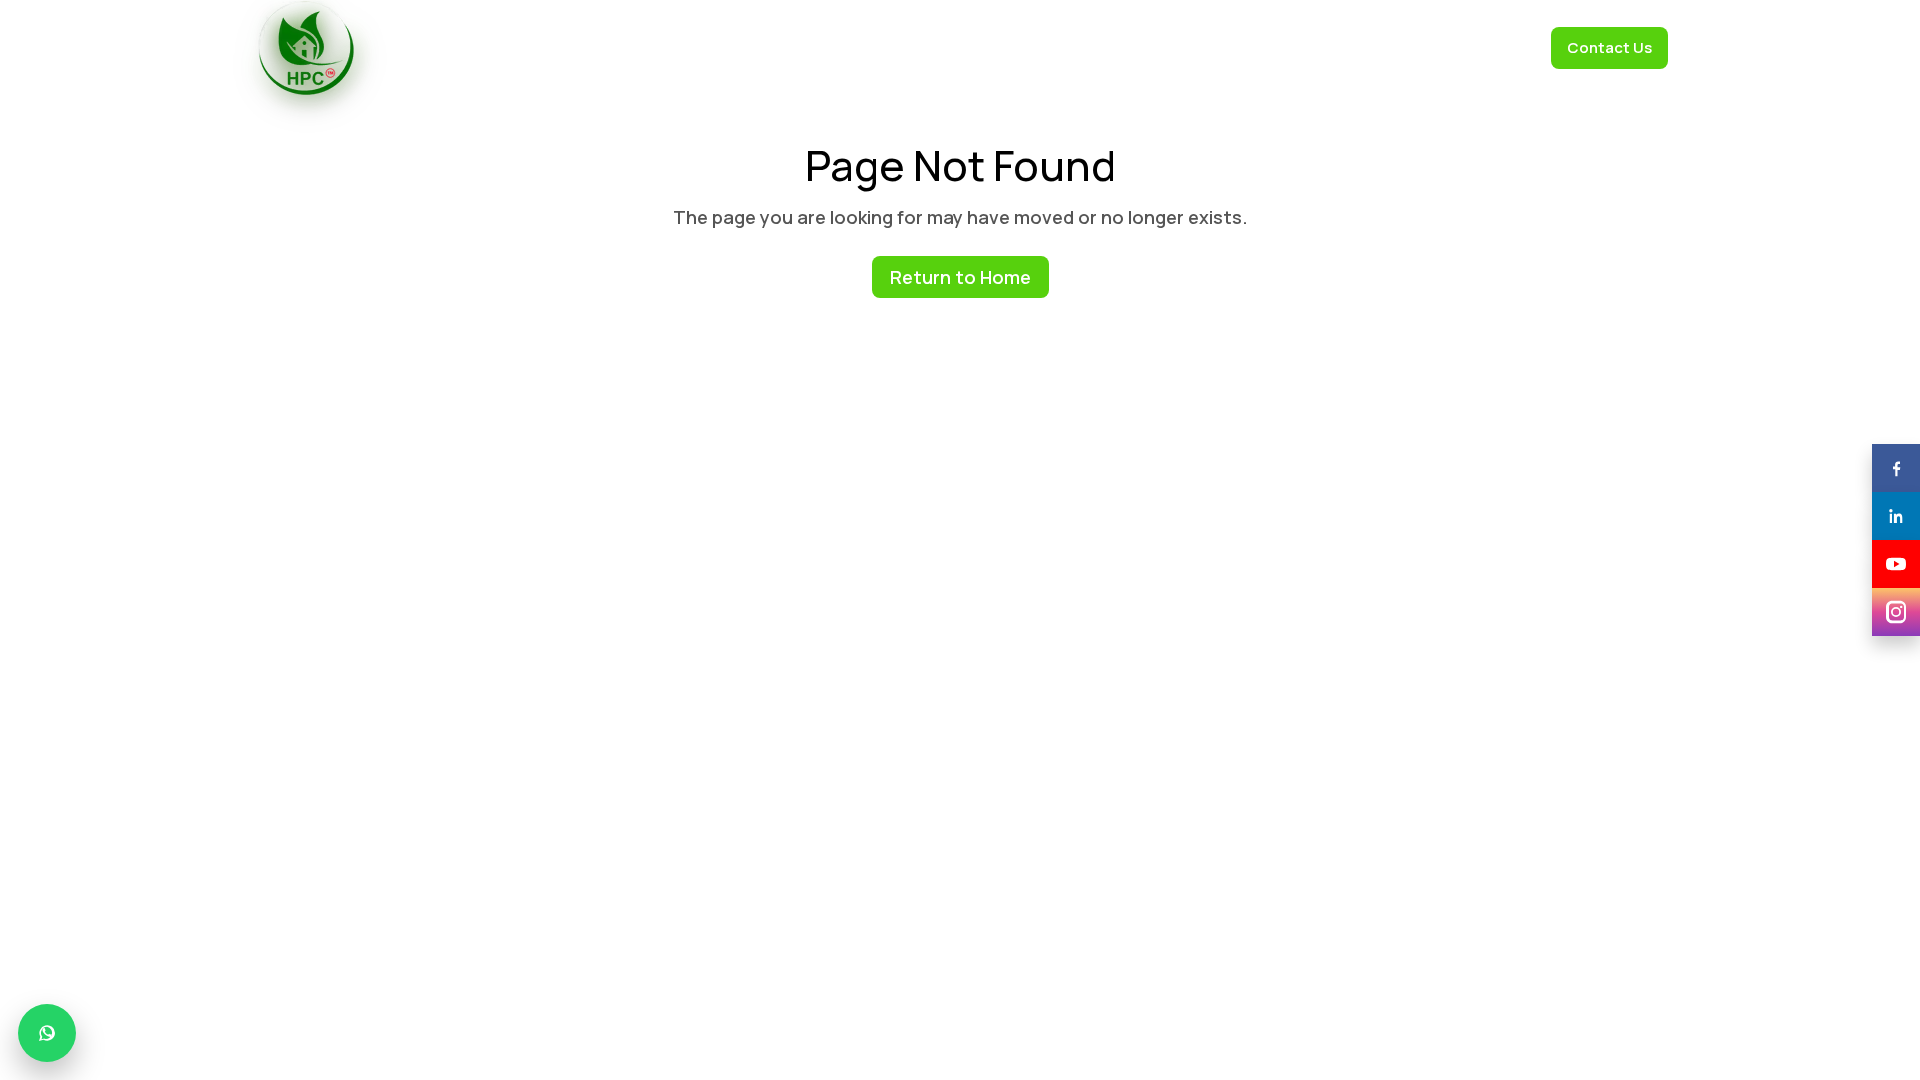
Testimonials (1049, 47)
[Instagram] (1896, 612)
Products (870, 47)
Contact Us (1609, 47)
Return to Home (960, 277)
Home (691, 47)
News (1341, 47)
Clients (955, 47)
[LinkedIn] (1896, 516)
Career (1501, 47)
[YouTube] (1896, 564)
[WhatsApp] (47, 1033)
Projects (1419, 47)
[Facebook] (1896, 468)
